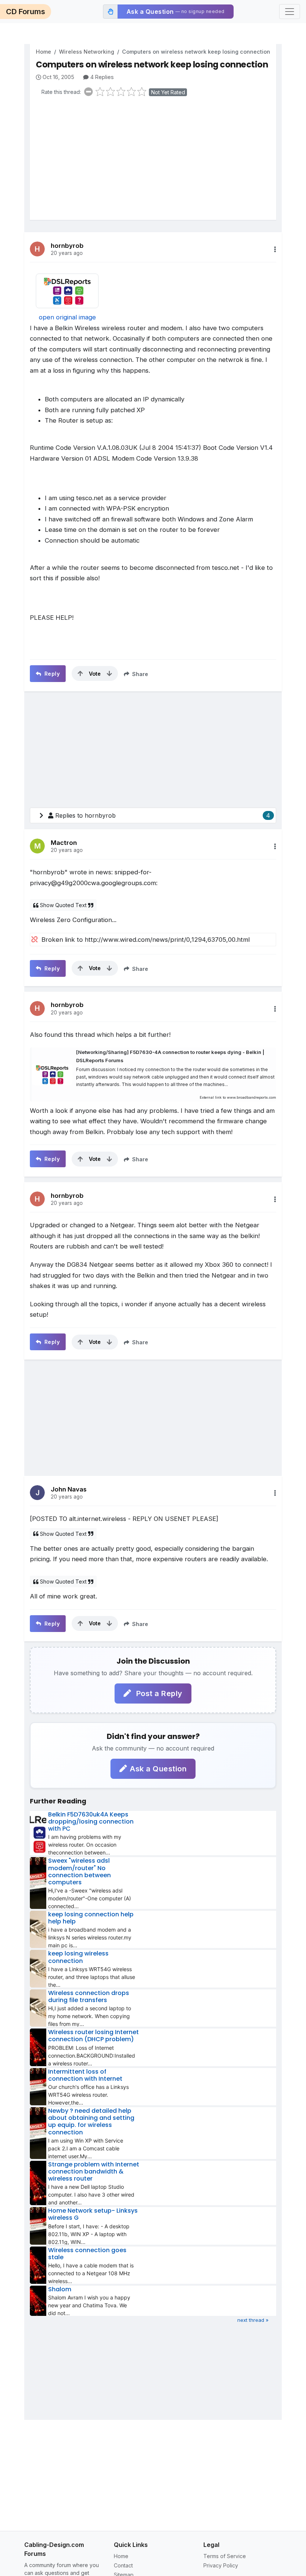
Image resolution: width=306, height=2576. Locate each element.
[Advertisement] (156, 160)
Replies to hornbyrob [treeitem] (163, 815)
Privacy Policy (221, 2565)
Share (139, 674)
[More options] (275, 249)
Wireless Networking (87, 52)
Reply (51, 674)
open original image (67, 317)
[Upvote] (80, 673)
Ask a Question (158, 1769)
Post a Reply (158, 1693)
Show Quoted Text (63, 905)
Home (43, 52)
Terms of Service (225, 2556)
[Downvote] (109, 673)
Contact (123, 2565)
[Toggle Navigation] (290, 12)
